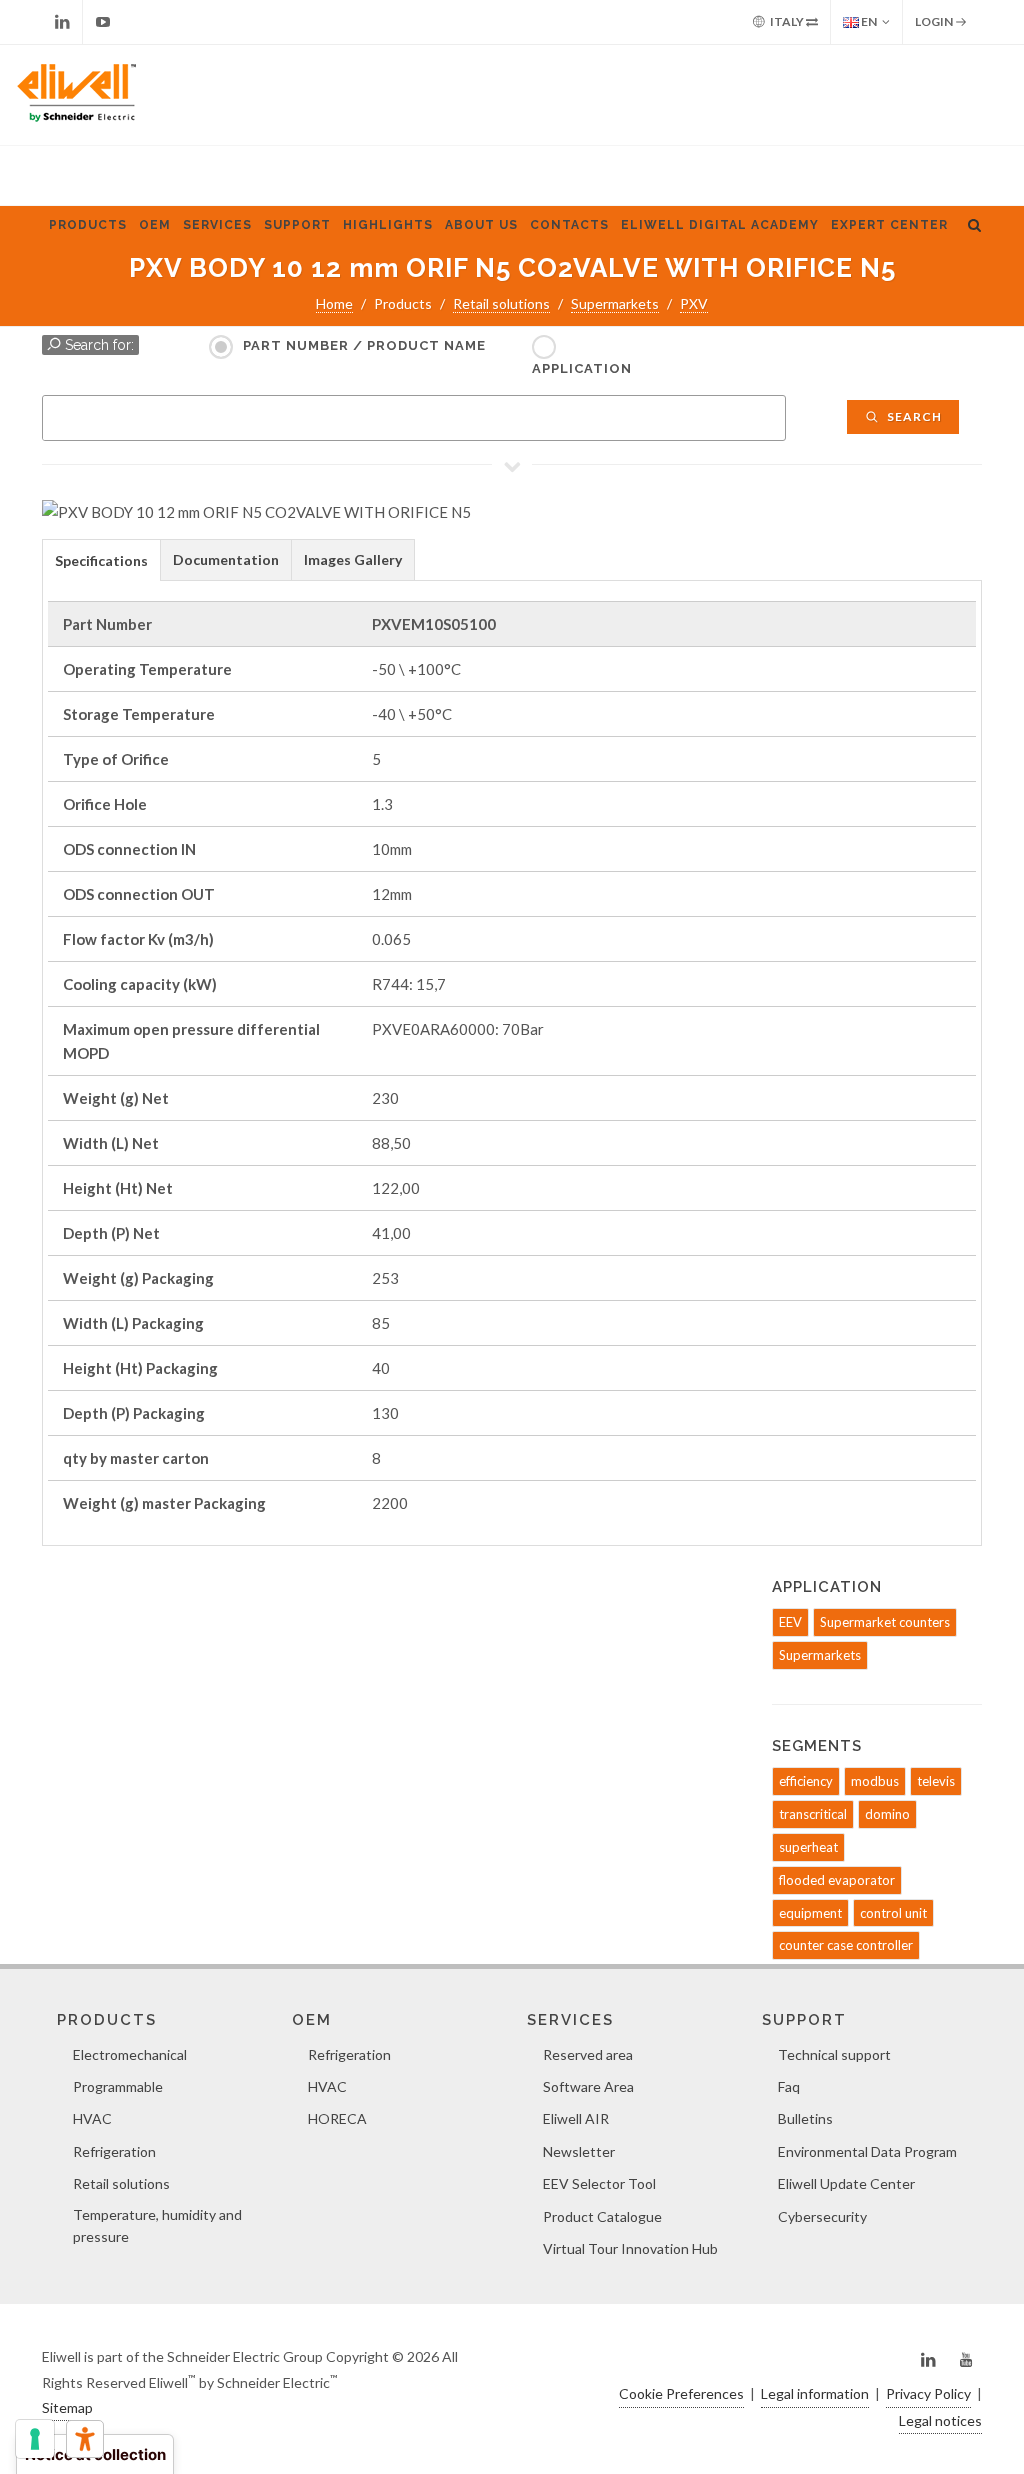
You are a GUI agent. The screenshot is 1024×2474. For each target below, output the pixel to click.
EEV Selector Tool (599, 2183)
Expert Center (889, 225)
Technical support (834, 2054)
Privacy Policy (928, 2393)
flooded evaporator (837, 1880)
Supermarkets (615, 303)
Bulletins (805, 2118)
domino (887, 1814)
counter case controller (846, 1945)
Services (217, 225)
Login (935, 21)
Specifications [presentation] (101, 560)
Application (582, 368)
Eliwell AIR (576, 2118)
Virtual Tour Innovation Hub (630, 2248)
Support (297, 225)
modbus (875, 1781)
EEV (790, 1622)
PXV (694, 303)
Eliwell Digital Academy (720, 225)
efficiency (806, 1781)
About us (481, 225)
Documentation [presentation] (226, 559)
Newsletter (579, 2151)
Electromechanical (130, 2054)
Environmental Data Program (867, 2151)
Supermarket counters (885, 1622)
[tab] (101, 559)
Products (88, 225)
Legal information (815, 2393)
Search (913, 416)
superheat (808, 1847)
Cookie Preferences (681, 2393)
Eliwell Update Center (846, 2183)
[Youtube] (103, 22)
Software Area (588, 2086)
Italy (787, 21)
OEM (155, 225)
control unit (893, 1913)
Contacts (569, 225)
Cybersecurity (822, 2216)
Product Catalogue (602, 2216)
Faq (789, 2086)
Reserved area (588, 2054)
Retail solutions (501, 303)
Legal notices (940, 2420)
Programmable (118, 2086)
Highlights (388, 225)
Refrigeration (114, 2151)
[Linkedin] (62, 22)
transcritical (813, 1814)
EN (868, 21)
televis (936, 1781)
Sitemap (67, 2407)
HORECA (337, 2118)
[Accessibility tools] (85, 2439)
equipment (810, 1913)
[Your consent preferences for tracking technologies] (35, 2439)
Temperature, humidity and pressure (157, 2225)
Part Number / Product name (364, 345)
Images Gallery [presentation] (353, 559)
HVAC (92, 2118)
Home (334, 303)
